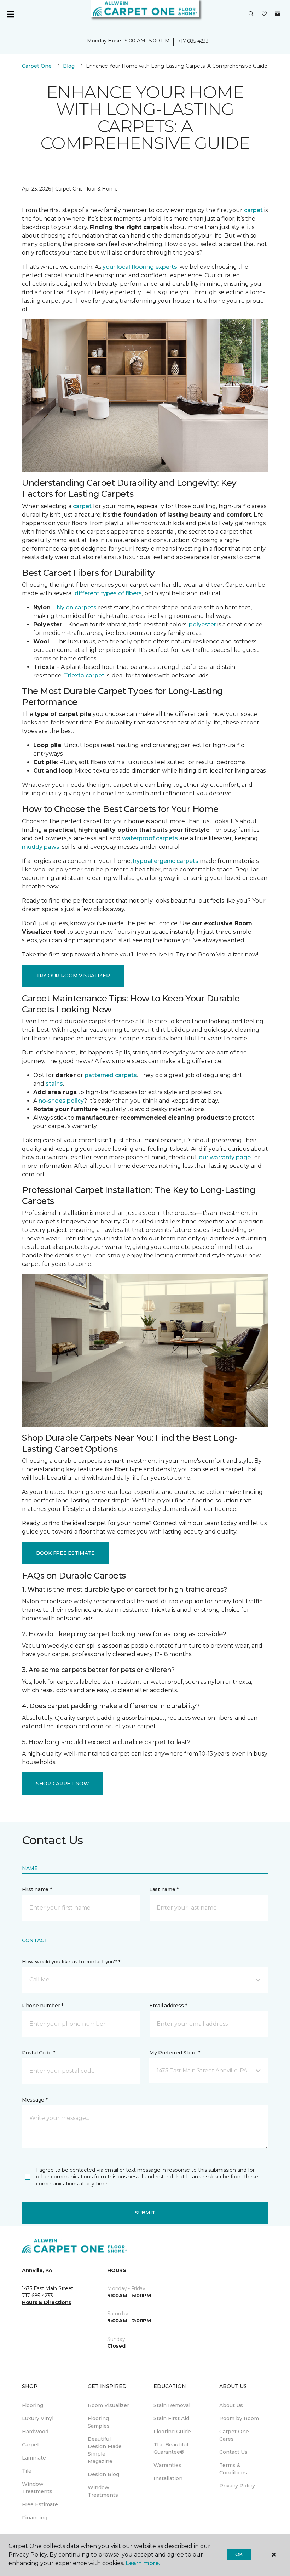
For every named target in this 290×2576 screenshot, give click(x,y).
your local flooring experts (140, 267)
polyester (202, 624)
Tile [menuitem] (27, 2471)
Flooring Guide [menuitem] (172, 2432)
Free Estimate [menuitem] (40, 2504)
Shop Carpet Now (63, 1784)
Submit (145, 2213)
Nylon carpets (77, 607)
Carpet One (37, 66)
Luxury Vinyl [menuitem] (38, 2418)
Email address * (168, 2006)
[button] (251, 14)
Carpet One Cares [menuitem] (234, 2435)
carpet (253, 210)
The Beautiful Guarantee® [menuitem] (171, 2448)
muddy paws (41, 847)
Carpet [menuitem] (31, 2445)
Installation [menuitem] (168, 2478)
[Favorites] (264, 14)
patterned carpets (111, 1075)
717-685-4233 (193, 41)
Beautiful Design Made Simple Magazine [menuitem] (105, 2450)
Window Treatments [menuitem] (37, 2488)
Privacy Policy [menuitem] (237, 2486)
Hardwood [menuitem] (35, 2432)
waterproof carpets (150, 838)
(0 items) (278, 14)
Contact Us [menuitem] (233, 2452)
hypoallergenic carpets (166, 861)
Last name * (164, 1889)
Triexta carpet (84, 675)
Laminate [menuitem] (34, 2458)
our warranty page (225, 1157)
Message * (35, 2100)
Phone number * (43, 2006)
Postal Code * (38, 2053)
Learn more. (143, 2563)
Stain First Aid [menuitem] (171, 2418)
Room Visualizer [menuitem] (108, 2405)
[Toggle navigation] (10, 14)
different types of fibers (108, 593)
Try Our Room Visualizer (73, 976)
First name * (37, 1889)
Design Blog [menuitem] (103, 2474)
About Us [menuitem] (231, 2405)
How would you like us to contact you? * (71, 1962)
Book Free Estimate (65, 1553)
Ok (239, 2554)
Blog (69, 66)
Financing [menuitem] (35, 2518)
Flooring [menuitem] (33, 2405)
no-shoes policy (61, 1101)
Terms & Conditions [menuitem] (233, 2469)
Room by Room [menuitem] (239, 2418)
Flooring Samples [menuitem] (99, 2422)
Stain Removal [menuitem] (172, 2405)
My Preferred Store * (175, 2053)
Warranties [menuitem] (167, 2465)
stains (54, 1084)
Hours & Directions (47, 2302)
